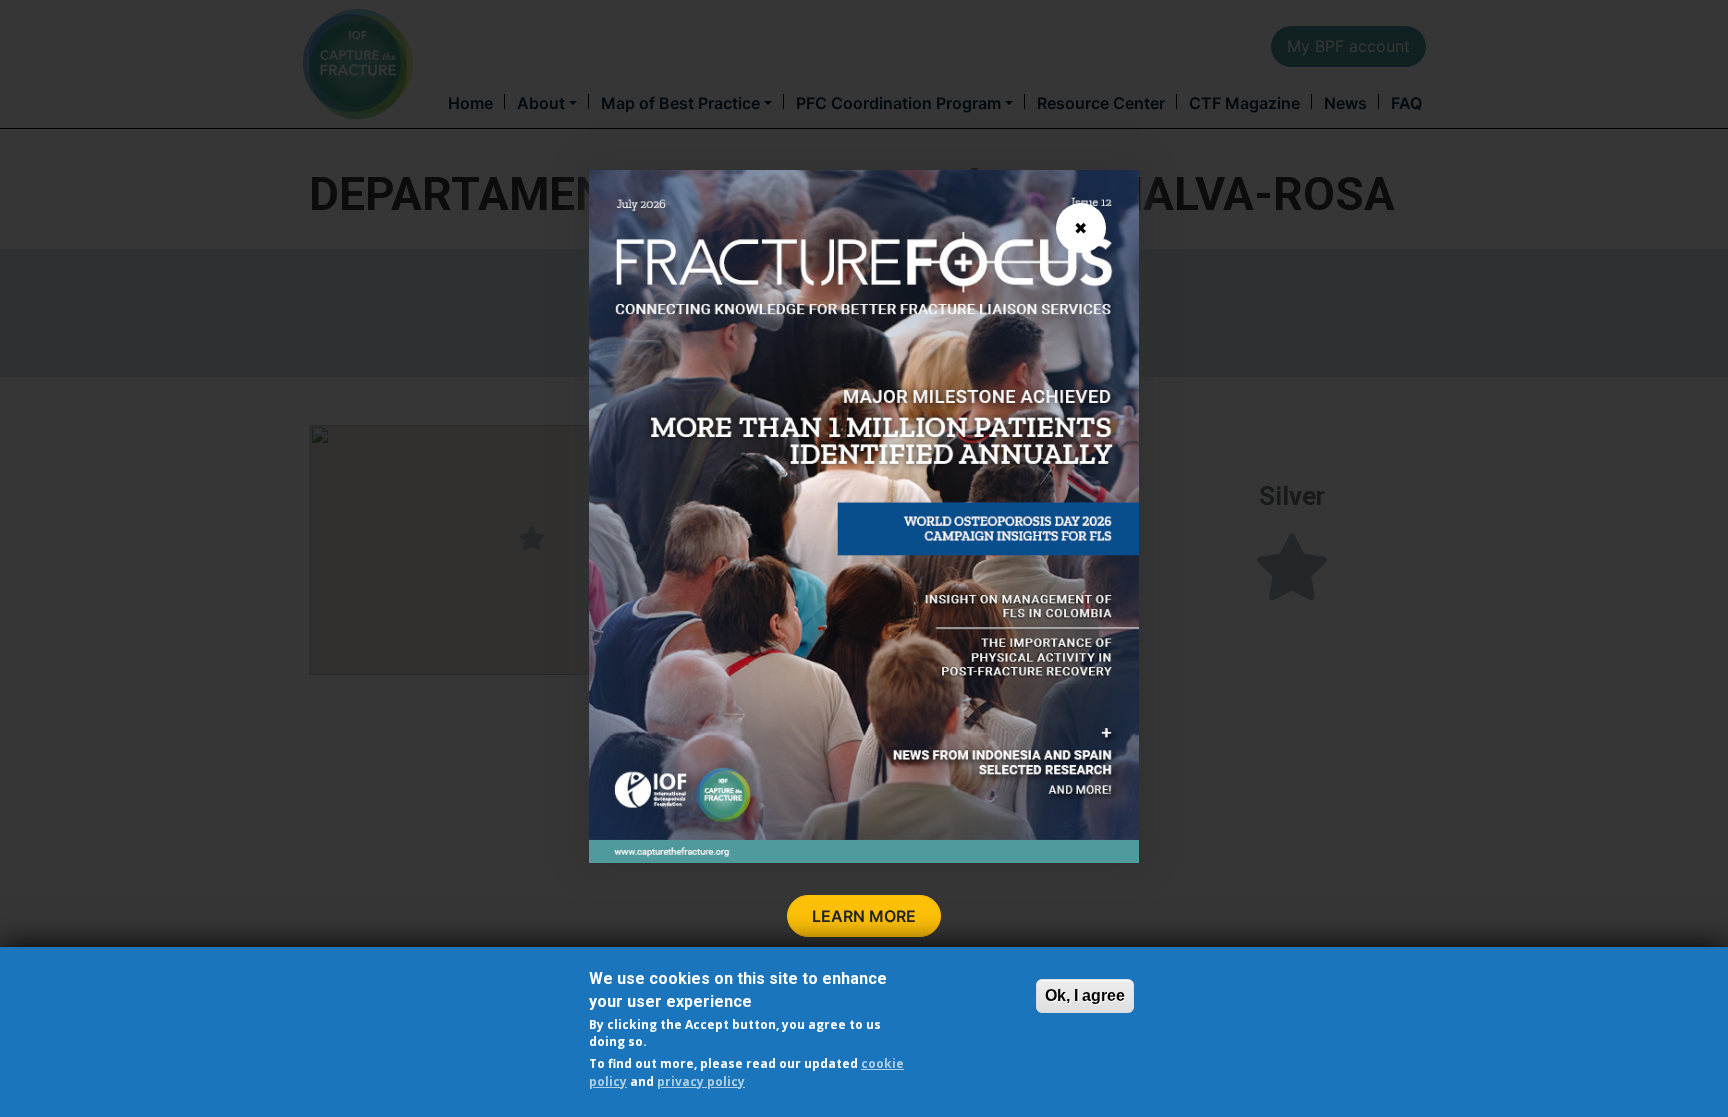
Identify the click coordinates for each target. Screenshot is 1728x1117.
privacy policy (701, 1080)
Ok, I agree (1085, 995)
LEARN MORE (864, 916)
